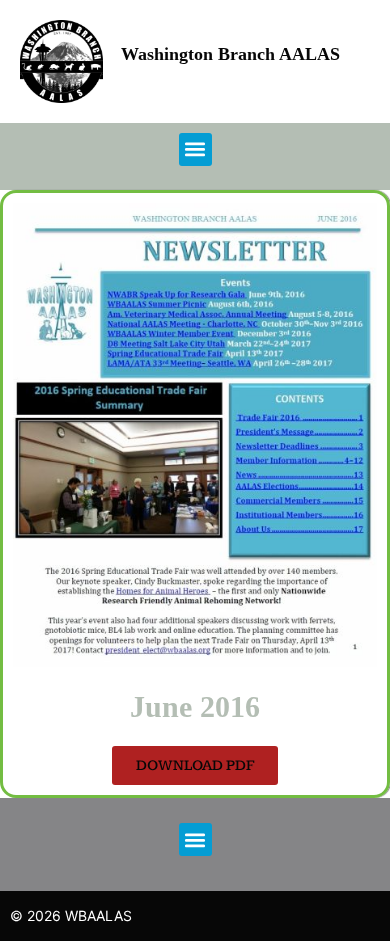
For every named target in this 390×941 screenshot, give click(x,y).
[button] (195, 149)
